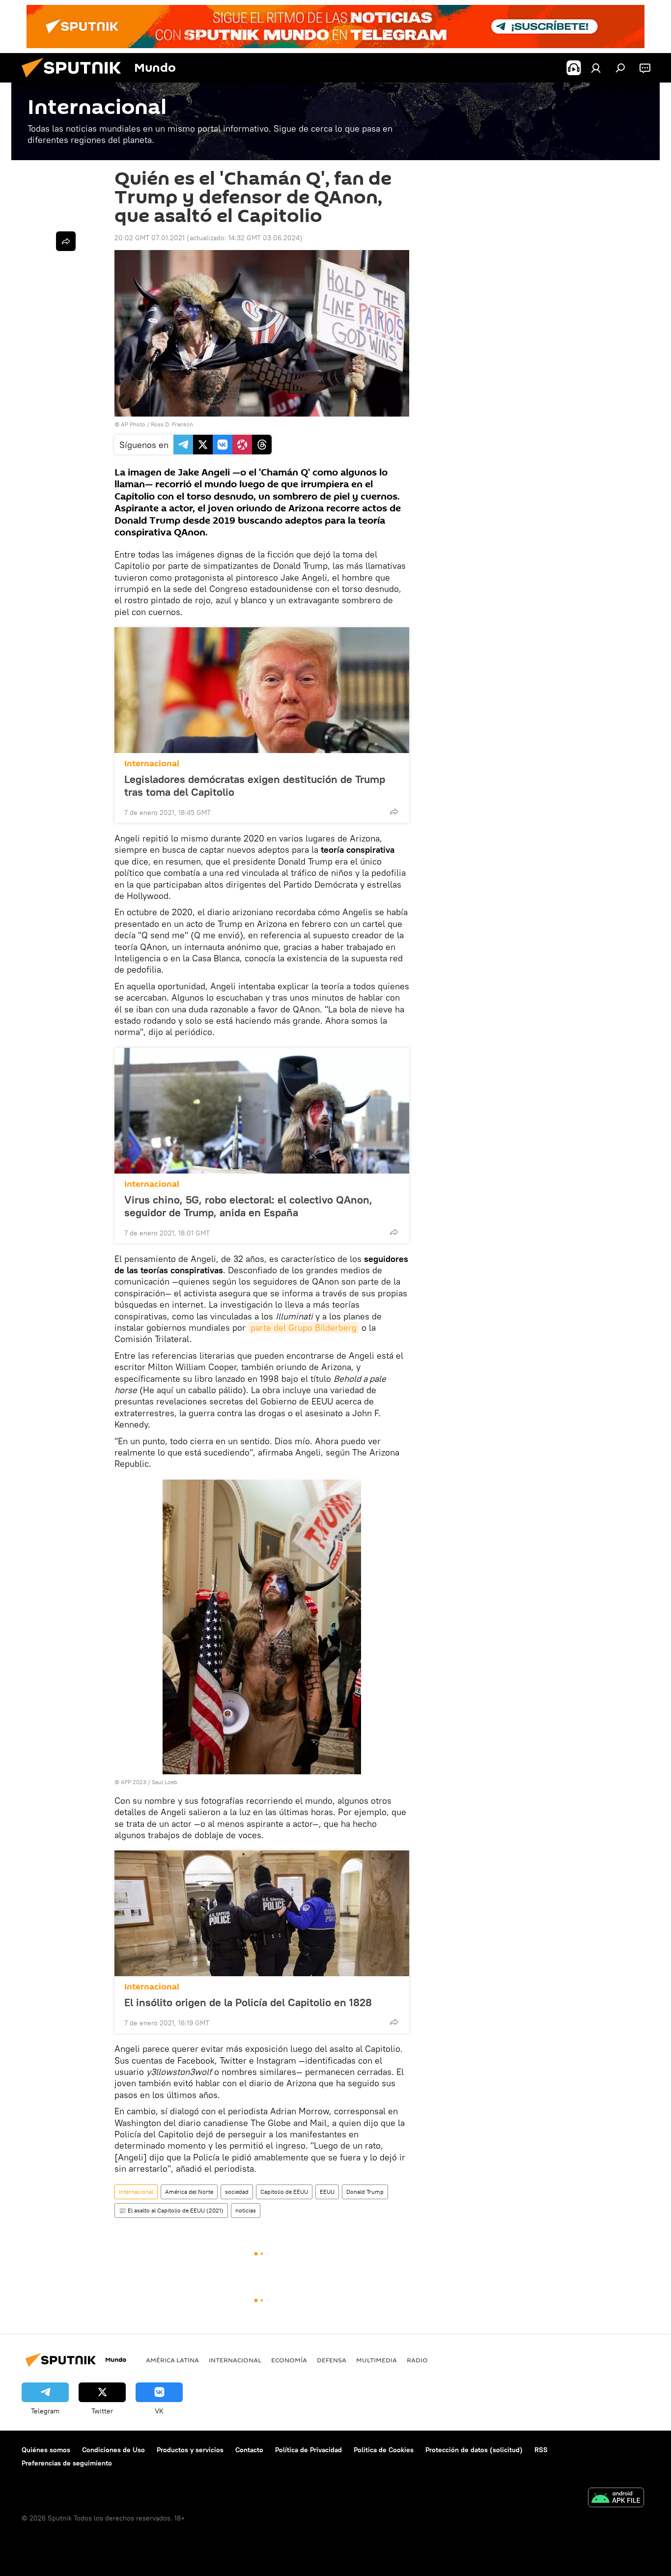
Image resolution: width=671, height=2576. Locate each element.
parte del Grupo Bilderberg (304, 1328)
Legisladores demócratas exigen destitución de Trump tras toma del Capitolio (255, 785)
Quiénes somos (46, 2450)
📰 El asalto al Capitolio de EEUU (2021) (171, 2210)
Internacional (152, 764)
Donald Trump (365, 2192)
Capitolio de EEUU (284, 2192)
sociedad (237, 2192)
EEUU (327, 2192)
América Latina (172, 2360)
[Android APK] (616, 2499)
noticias (246, 2210)
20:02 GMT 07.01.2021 (150, 238)
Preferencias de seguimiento (67, 2463)
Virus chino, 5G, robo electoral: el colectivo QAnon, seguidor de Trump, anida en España (248, 1206)
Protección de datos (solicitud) (474, 2450)
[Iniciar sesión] (596, 68)
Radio (417, 2360)
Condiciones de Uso (113, 2450)
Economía (289, 2360)
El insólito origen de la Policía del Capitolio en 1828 (248, 2002)
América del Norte (189, 2192)
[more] (394, 812)
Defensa (332, 2360)
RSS (541, 2450)
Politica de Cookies (384, 2450)
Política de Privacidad (308, 2450)
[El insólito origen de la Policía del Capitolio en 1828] (262, 1913)
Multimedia (377, 2360)
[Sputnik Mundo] (75, 80)
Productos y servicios (190, 2450)
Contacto (249, 2450)
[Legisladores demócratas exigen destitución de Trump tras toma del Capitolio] (262, 690)
